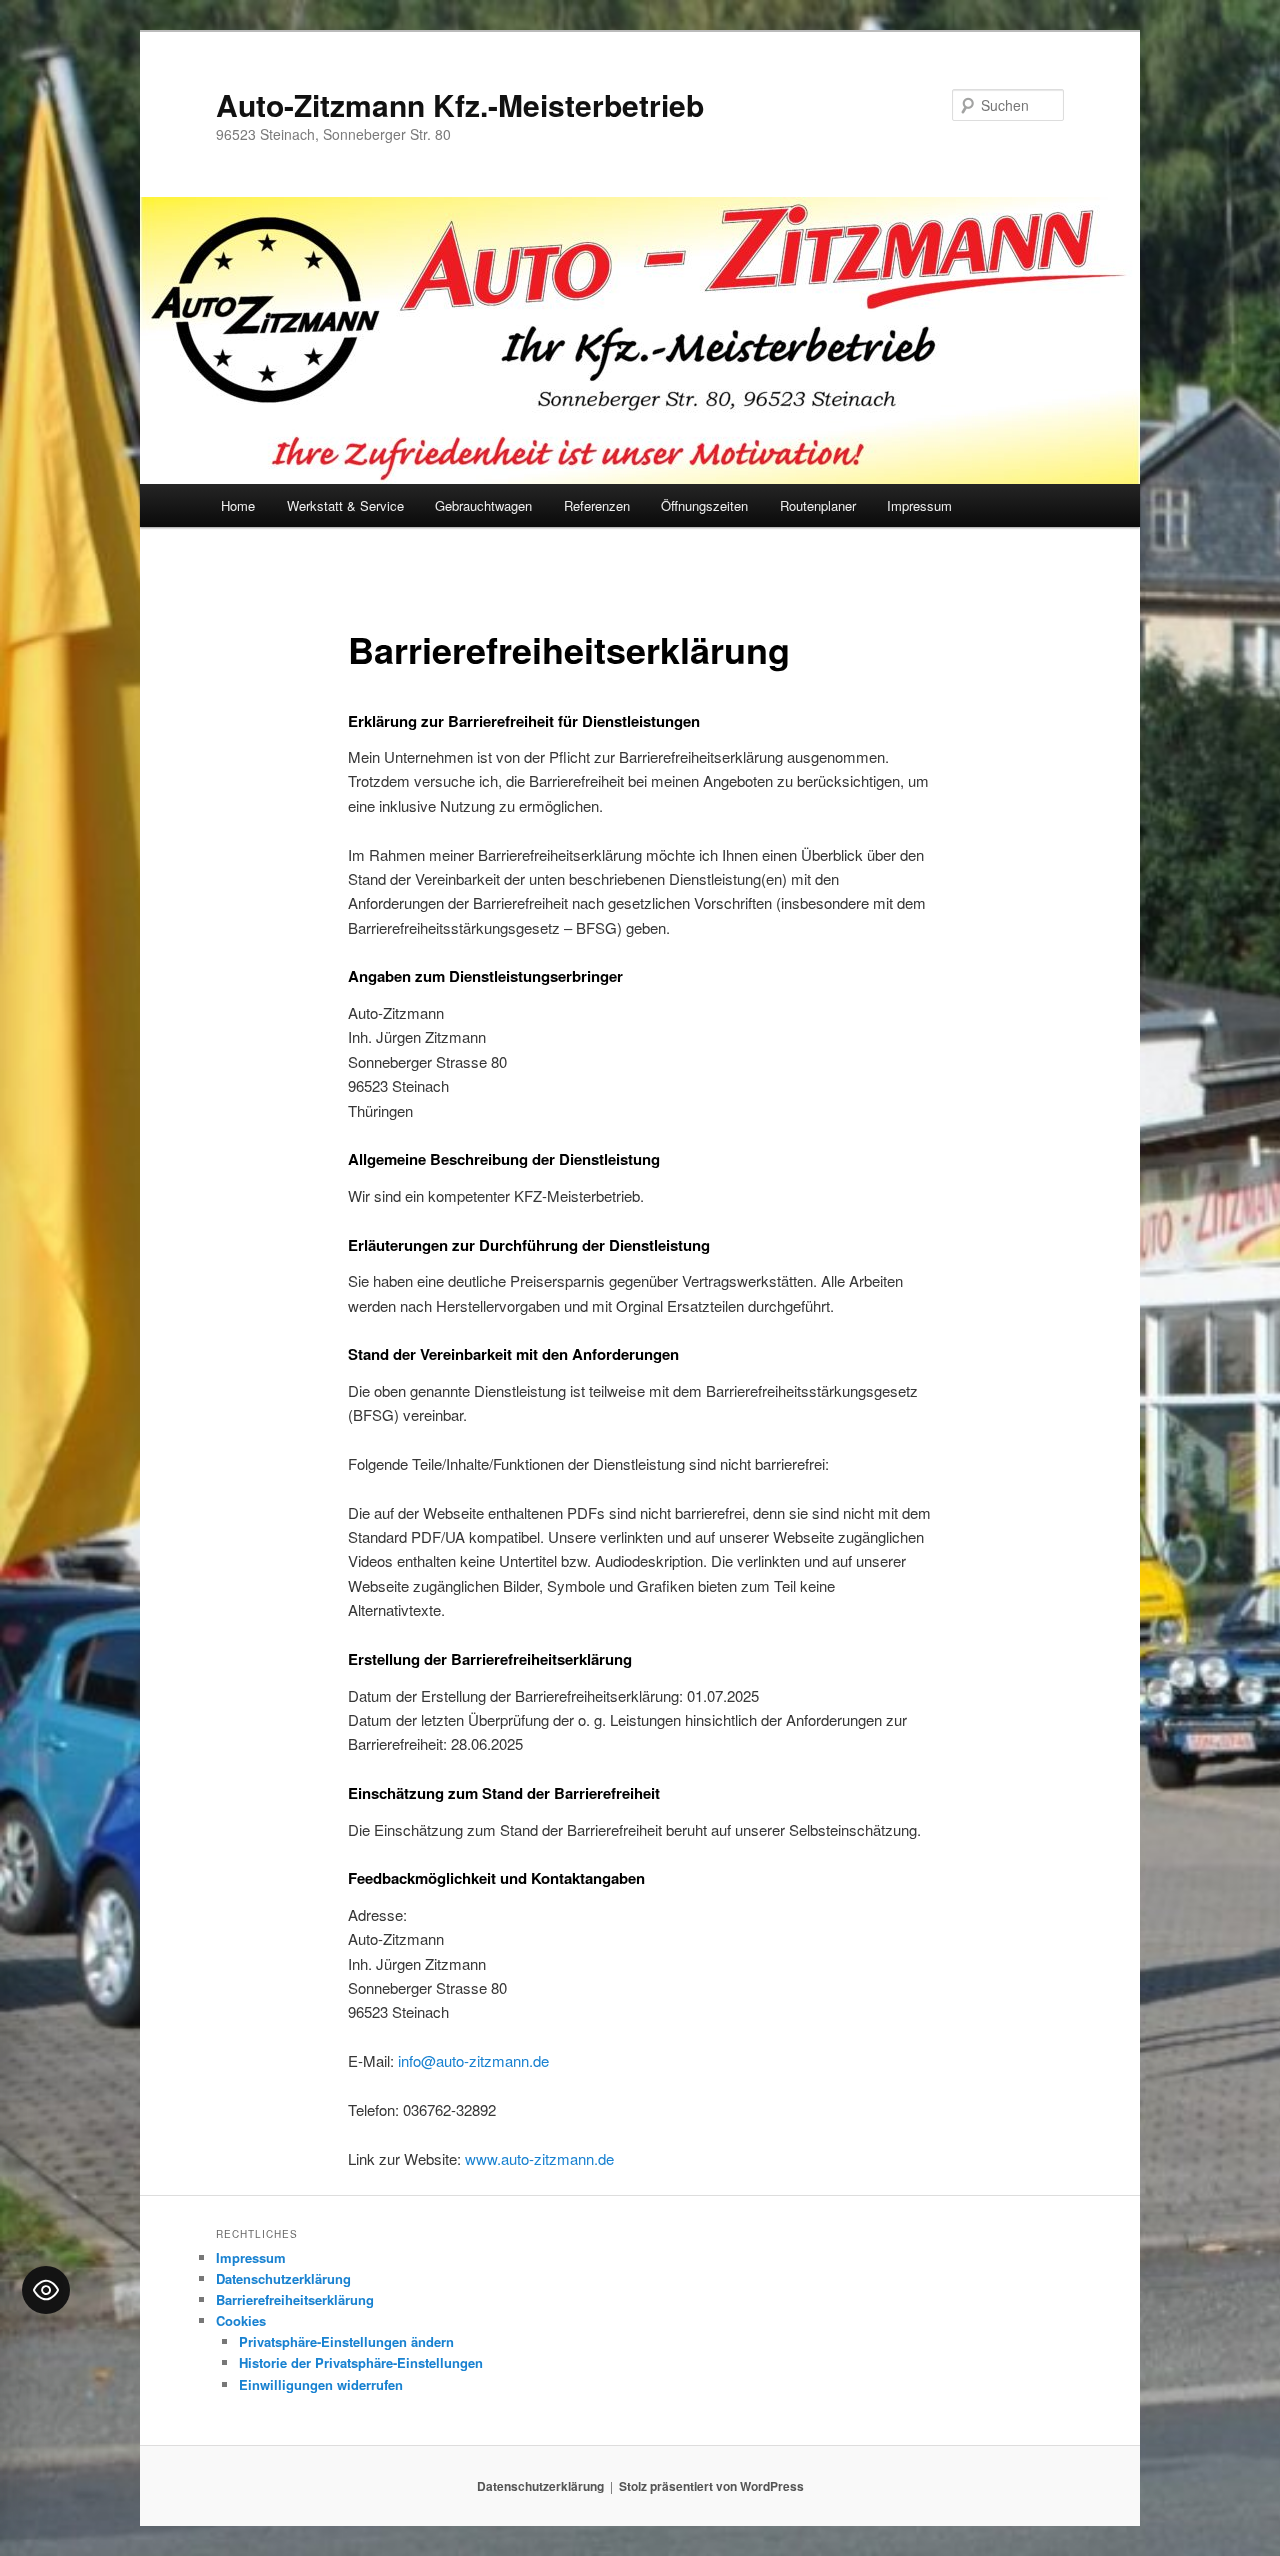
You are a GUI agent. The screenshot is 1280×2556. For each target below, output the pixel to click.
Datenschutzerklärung (283, 2278)
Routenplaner (818, 505)
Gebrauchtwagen (483, 505)
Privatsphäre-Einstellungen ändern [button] (346, 2341)
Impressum (919, 505)
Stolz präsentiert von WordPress (711, 2486)
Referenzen (597, 505)
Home (238, 505)
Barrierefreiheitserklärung (295, 2299)
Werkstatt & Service (345, 505)
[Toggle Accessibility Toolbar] (46, 2290)
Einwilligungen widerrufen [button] (321, 2384)
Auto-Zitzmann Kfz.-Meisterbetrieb (460, 104)
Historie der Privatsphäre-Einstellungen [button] (361, 2362)
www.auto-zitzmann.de (539, 2158)
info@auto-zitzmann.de (473, 2060)
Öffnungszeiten (704, 505)
